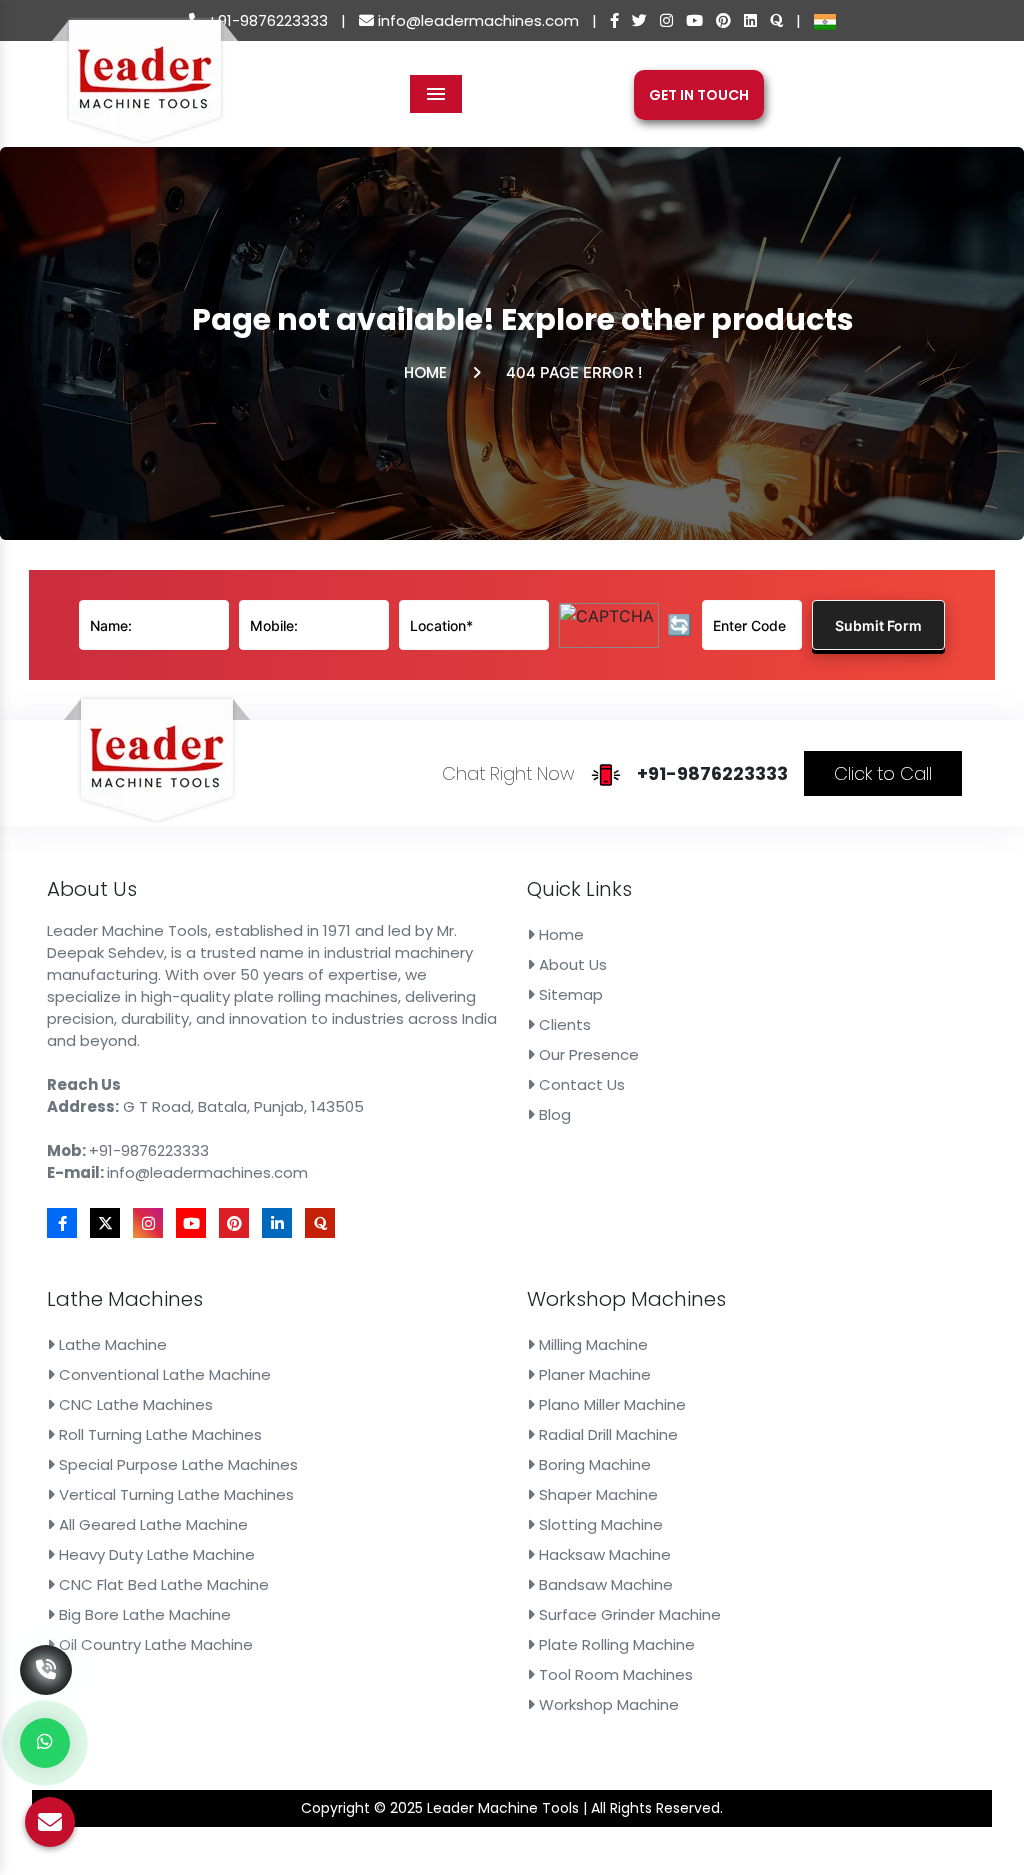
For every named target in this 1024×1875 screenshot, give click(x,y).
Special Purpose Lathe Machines (176, 1464)
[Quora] (776, 20)
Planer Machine (593, 1374)
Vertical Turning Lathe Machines (174, 1494)
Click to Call (883, 773)
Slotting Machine (599, 1524)
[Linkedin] (750, 20)
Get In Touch (699, 95)
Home (425, 372)
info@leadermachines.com (476, 20)
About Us (571, 964)
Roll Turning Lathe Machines (158, 1434)
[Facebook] (614, 20)
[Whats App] (45, 1743)
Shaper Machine (596, 1494)
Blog (553, 1114)
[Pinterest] (723, 20)
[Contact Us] (46, 1640)
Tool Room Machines (614, 1674)
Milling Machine (591, 1344)
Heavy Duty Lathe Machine (155, 1554)
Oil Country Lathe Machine (154, 1644)
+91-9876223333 (266, 20)
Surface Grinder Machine (628, 1614)
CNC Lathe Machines (134, 1404)
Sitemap (569, 994)
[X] (639, 20)
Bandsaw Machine (604, 1584)
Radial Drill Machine (606, 1434)
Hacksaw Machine (603, 1554)
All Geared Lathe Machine (151, 1524)
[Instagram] (666, 20)
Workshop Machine (607, 1704)
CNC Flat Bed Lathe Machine (162, 1584)
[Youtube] (694, 20)
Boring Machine (593, 1464)
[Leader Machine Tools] (145, 92)
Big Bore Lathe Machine (143, 1614)
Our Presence (587, 1054)
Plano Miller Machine (610, 1404)
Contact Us (580, 1084)
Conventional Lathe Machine (163, 1374)
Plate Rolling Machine (615, 1644)
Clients (563, 1024)
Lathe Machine (111, 1344)
